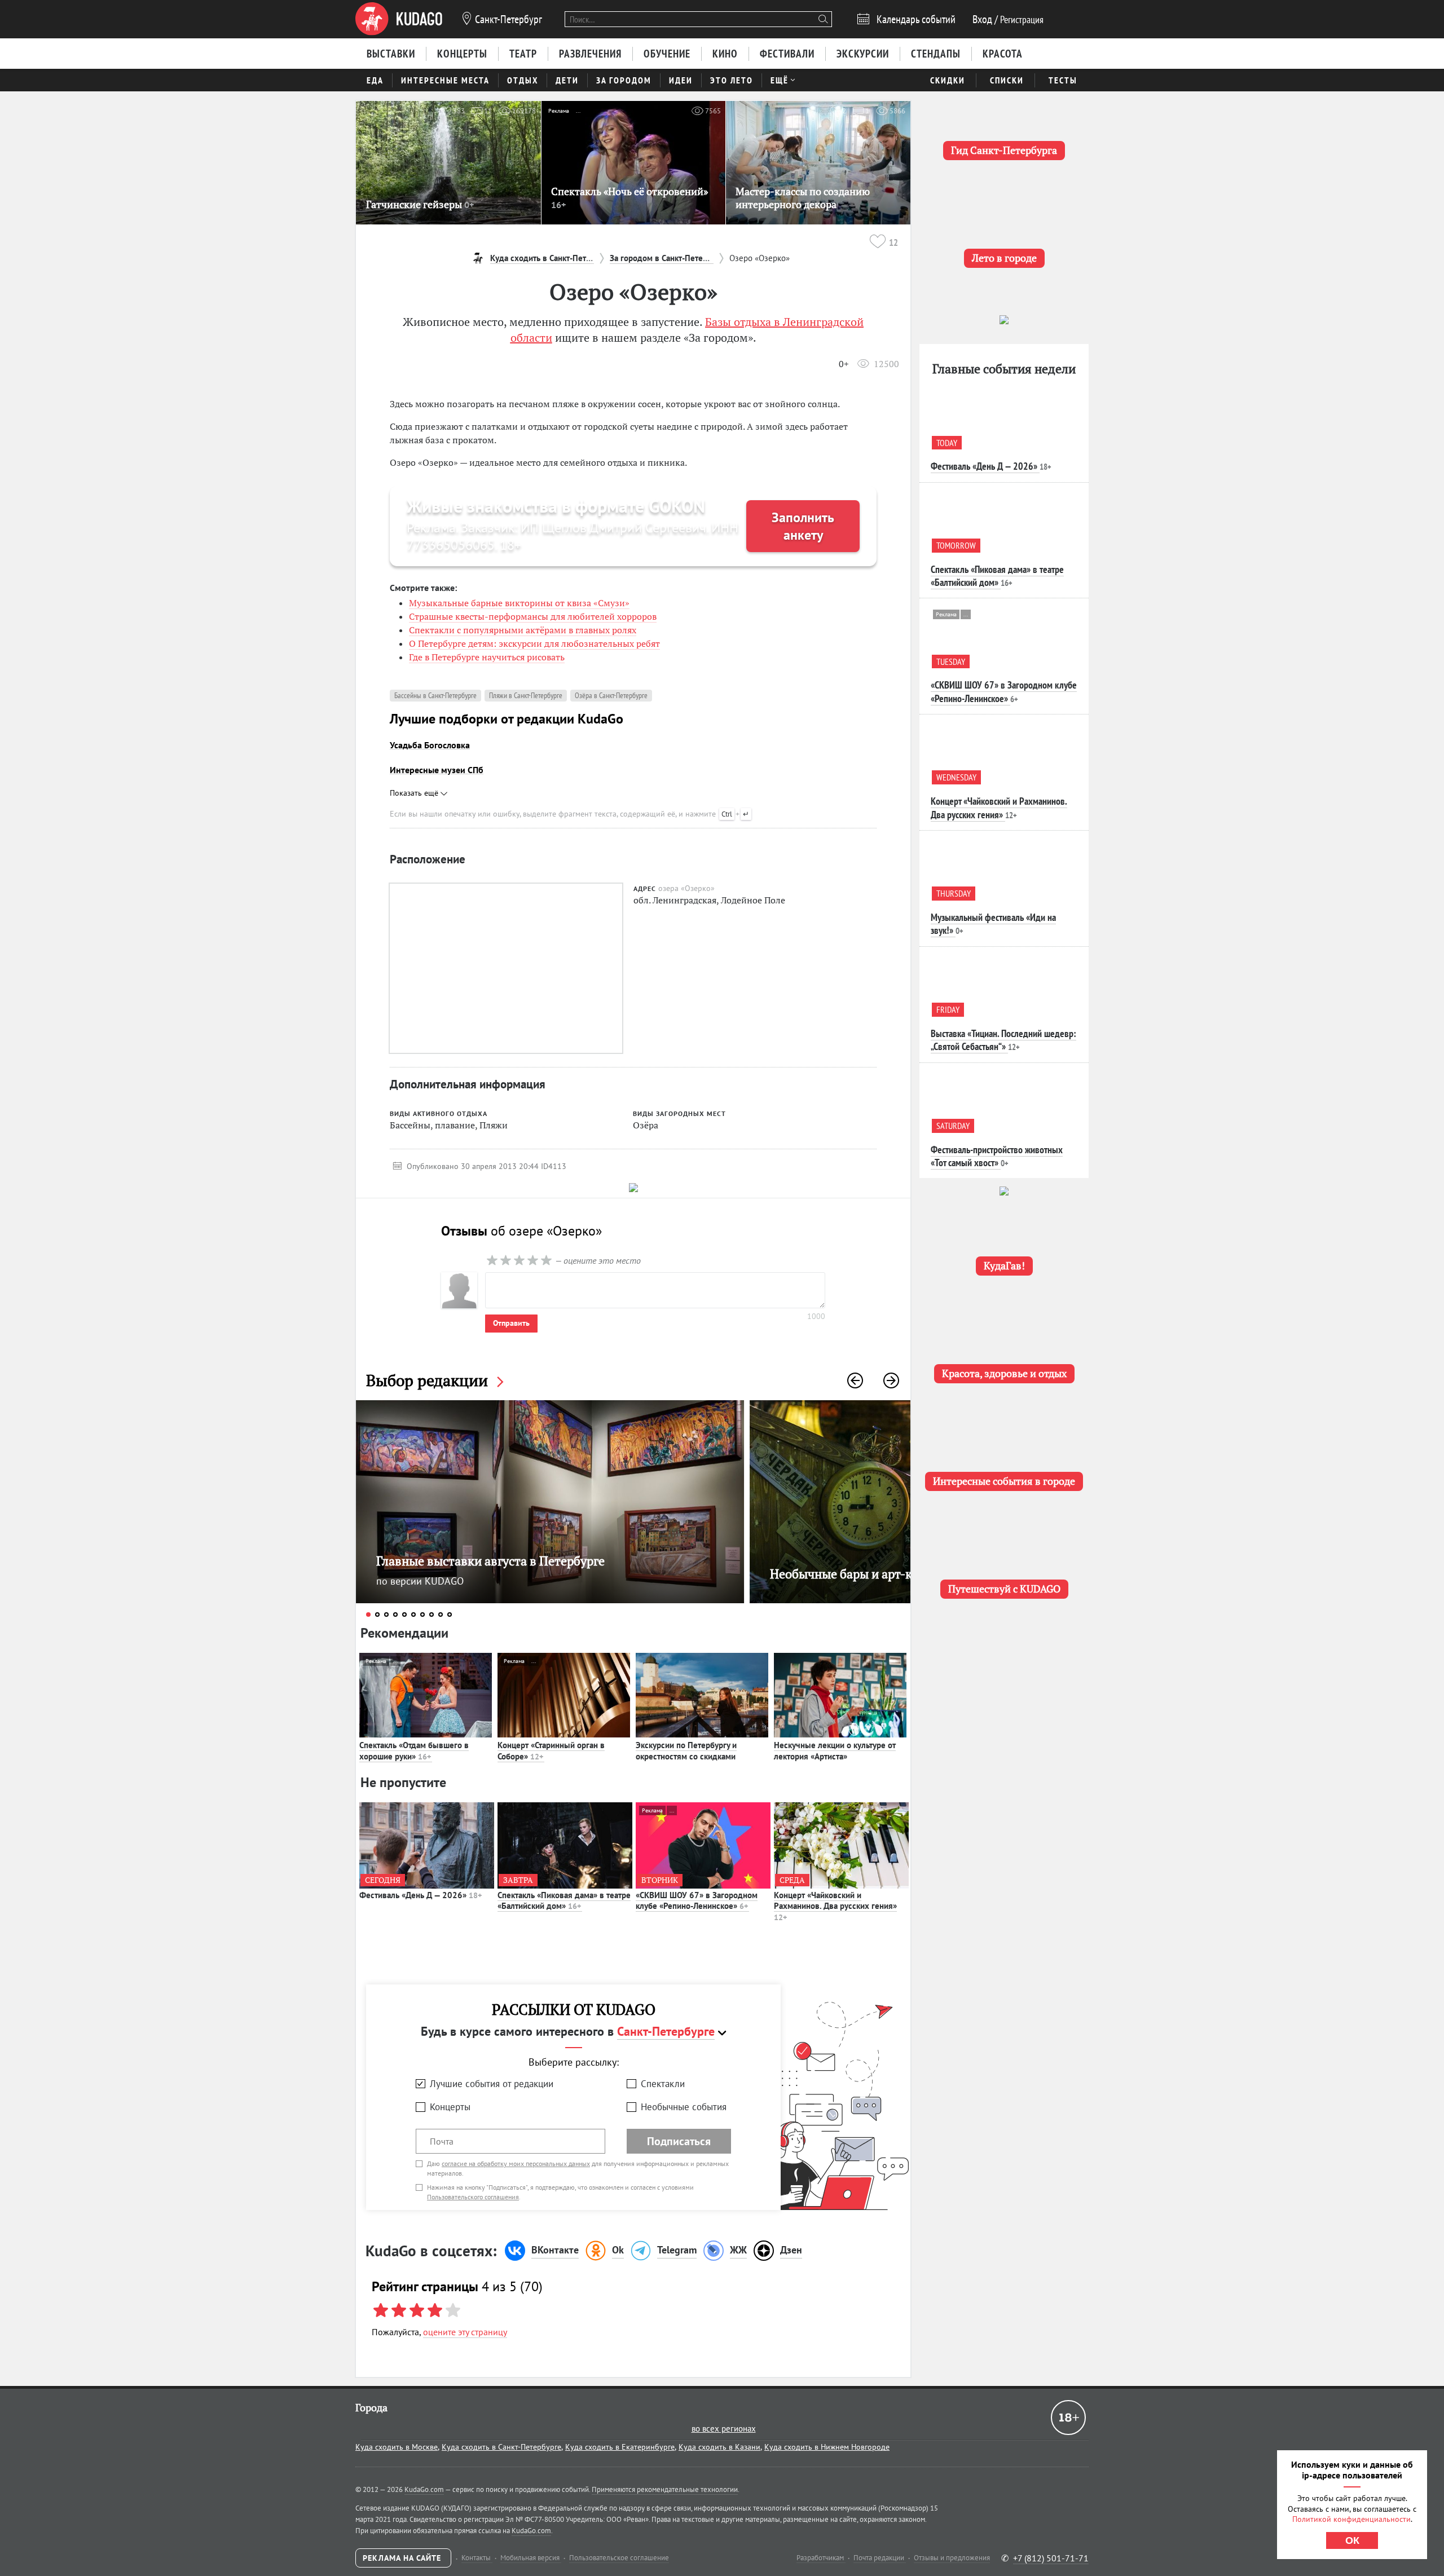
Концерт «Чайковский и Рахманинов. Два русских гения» (835, 1906)
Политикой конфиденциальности (1351, 2519)
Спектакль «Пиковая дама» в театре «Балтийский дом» (564, 1901)
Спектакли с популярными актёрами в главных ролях (523, 630)
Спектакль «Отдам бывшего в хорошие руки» (414, 1751)
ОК (1352, 2540)
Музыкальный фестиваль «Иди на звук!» (993, 924)
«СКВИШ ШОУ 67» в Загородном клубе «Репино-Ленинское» (697, 1901)
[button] (855, 1380)
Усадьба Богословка (430, 745)
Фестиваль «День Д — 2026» (421, 1895)
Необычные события (684, 2107)
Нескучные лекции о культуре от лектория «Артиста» (835, 1751)
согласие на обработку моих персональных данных (516, 2163)
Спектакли (663, 2084)
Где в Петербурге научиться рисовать (487, 657)
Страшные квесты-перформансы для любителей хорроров (533, 616)
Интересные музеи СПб (437, 770)
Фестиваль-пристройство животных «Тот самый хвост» (997, 1156)
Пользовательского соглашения (473, 2197)
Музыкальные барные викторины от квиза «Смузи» (519, 603)
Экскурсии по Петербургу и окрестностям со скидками (686, 1751)
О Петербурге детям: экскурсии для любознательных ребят (534, 643)
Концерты (450, 2107)
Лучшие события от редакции (492, 2084)
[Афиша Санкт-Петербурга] (399, 19)
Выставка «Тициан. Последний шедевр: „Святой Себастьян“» (1003, 1040)
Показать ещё (415, 793)
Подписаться (679, 2141)
